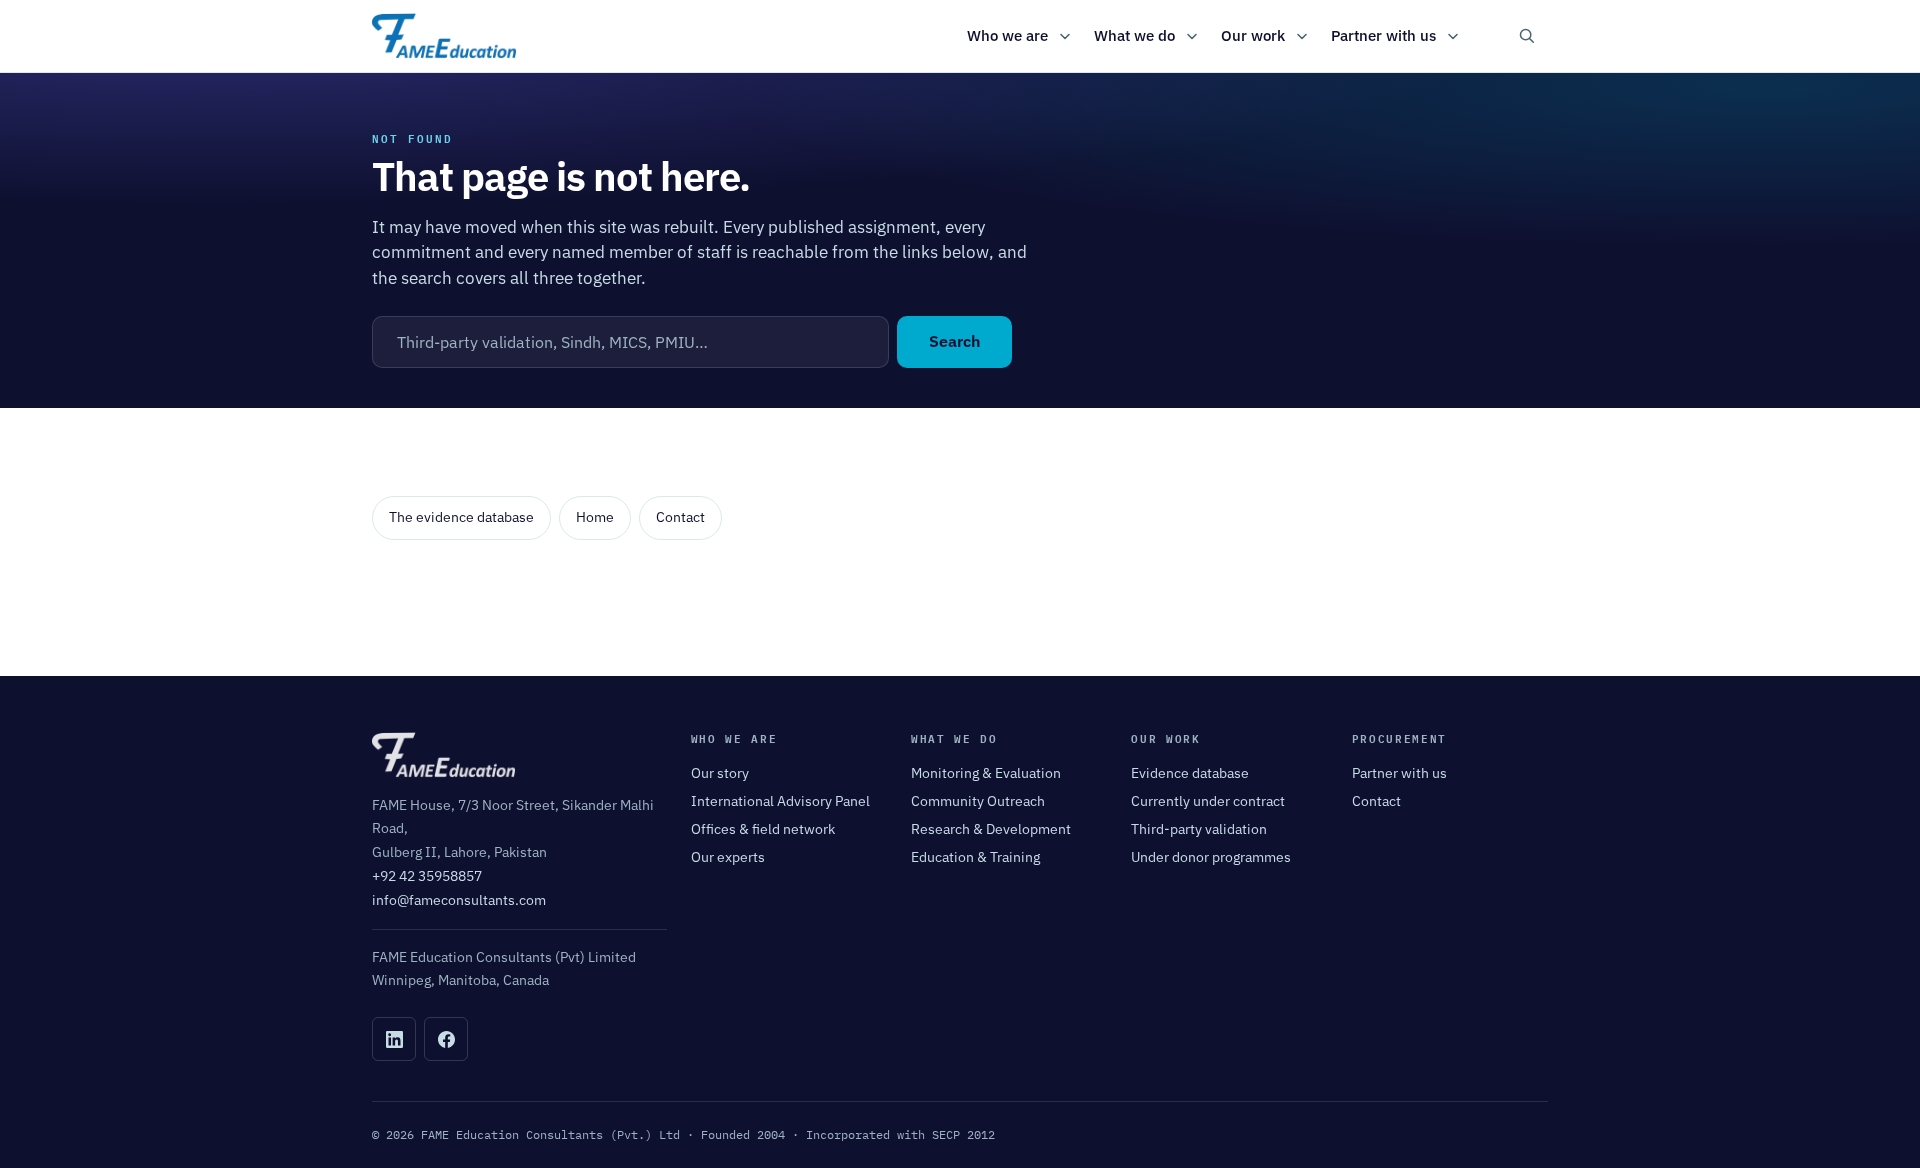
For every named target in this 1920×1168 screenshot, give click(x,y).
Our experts (728, 857)
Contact (680, 517)
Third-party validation (1199, 829)
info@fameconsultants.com (459, 900)
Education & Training (975, 857)
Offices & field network (763, 829)
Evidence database (1190, 773)
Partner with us (1383, 35)
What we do (1134, 35)
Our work (1253, 35)
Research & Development (991, 829)
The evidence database (461, 517)
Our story (720, 773)
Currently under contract (1208, 801)
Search (954, 341)
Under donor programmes (1211, 857)
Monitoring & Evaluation (986, 773)
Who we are (1007, 35)
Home (595, 517)
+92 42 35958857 (427, 876)
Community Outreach (978, 801)
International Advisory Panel (780, 801)
